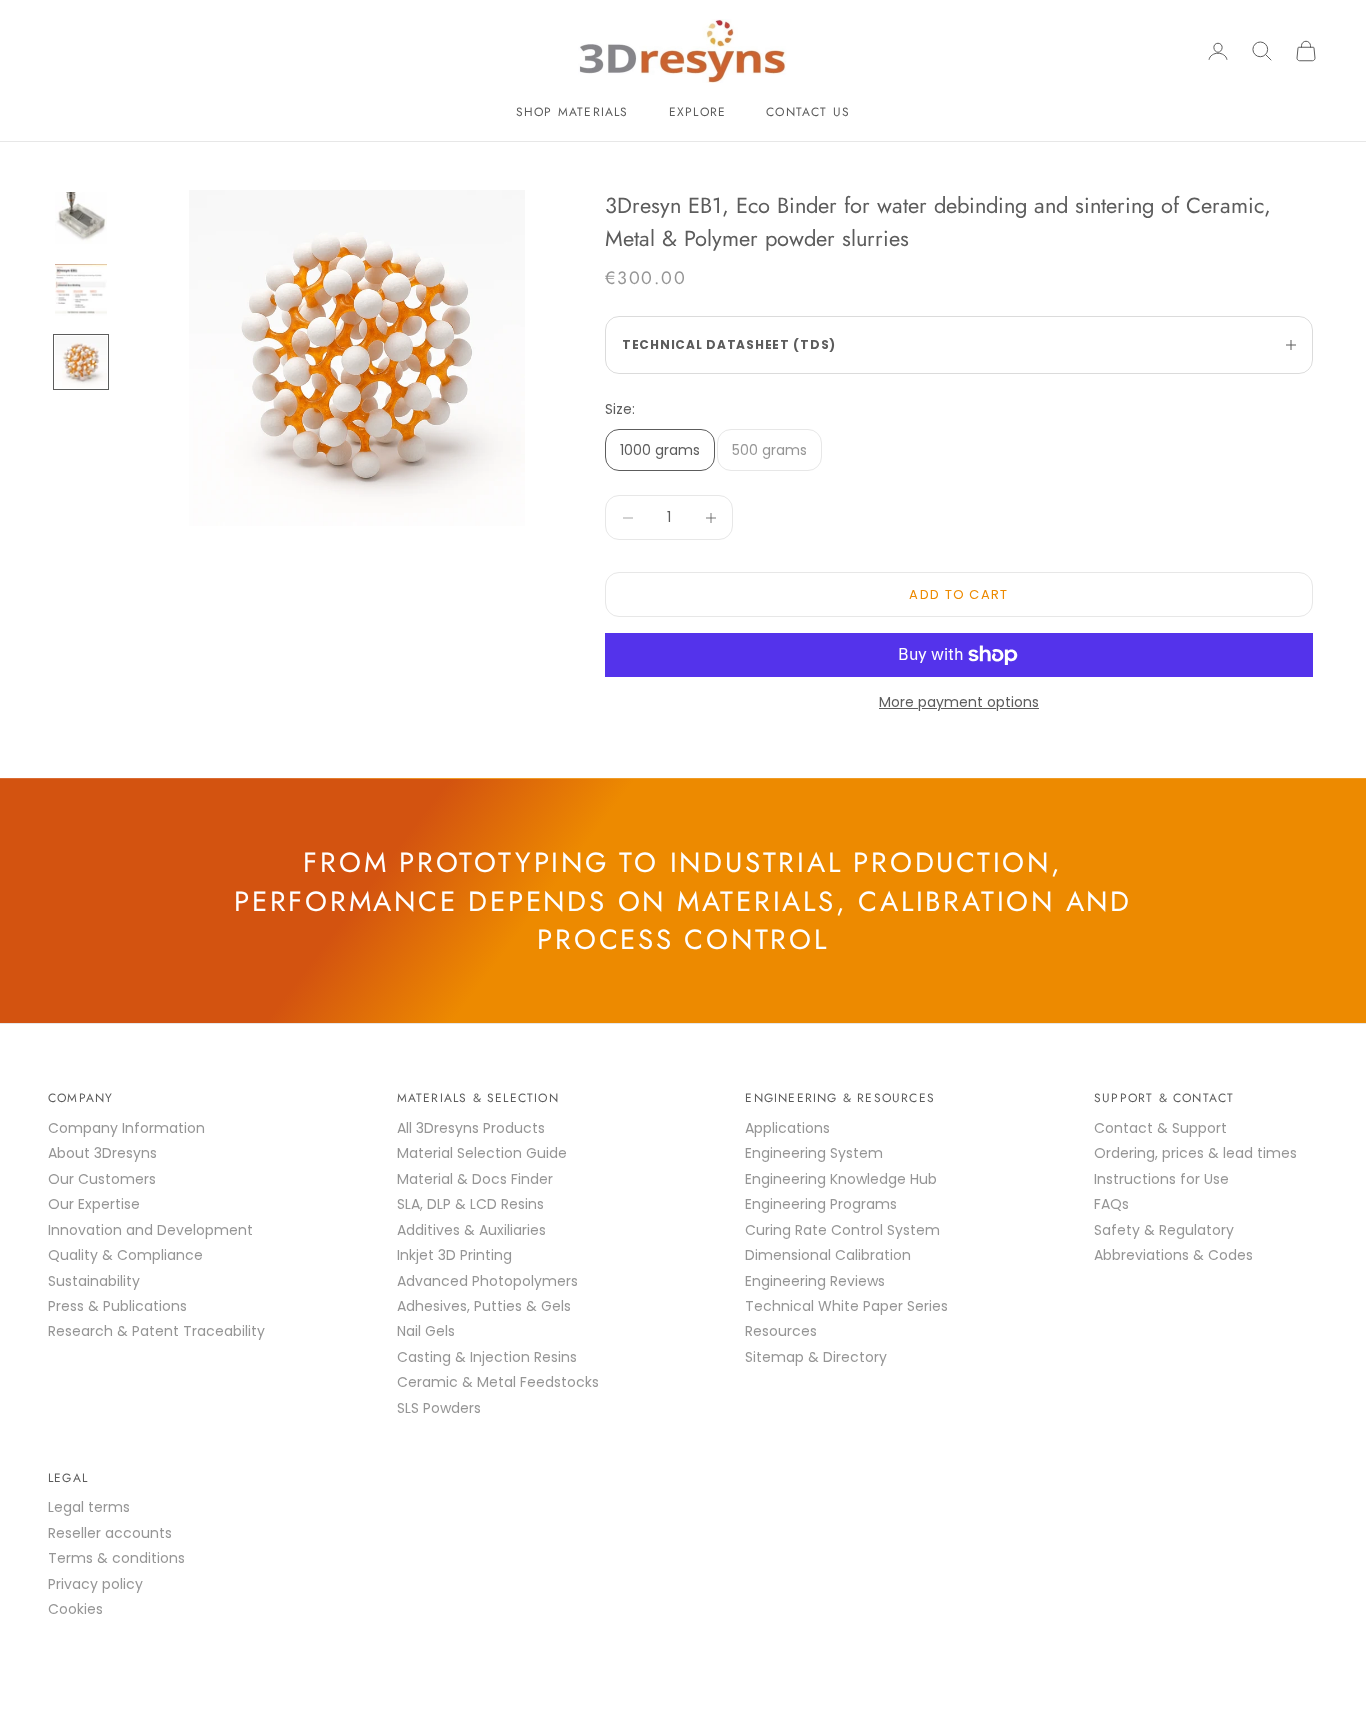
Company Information (126, 1128)
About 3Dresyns (102, 1153)
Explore (697, 112)
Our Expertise (94, 1204)
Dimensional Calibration (828, 1255)
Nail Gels (426, 1331)
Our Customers (102, 1179)
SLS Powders (439, 1408)
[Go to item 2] (81, 290)
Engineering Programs (821, 1204)
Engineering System (814, 1153)
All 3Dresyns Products (471, 1128)
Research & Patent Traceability (156, 1331)
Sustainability (94, 1281)
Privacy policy (95, 1584)
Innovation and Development (150, 1230)
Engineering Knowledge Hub (841, 1179)
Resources (781, 1331)
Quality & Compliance (125, 1255)
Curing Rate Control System (842, 1230)
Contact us (808, 112)
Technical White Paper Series (846, 1306)
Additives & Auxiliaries (471, 1230)
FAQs (1111, 1204)
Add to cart (958, 594)
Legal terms (89, 1507)
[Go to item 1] (81, 218)
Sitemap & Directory (816, 1357)
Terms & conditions (116, 1558)
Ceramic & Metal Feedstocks (498, 1382)
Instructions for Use (1161, 1179)
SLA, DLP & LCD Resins (470, 1204)
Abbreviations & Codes (1173, 1255)
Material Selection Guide (482, 1153)
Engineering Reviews (815, 1281)
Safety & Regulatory (1164, 1230)
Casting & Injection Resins (487, 1357)
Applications (787, 1128)
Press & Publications (117, 1306)
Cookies (75, 1609)
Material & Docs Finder (475, 1179)
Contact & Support (1160, 1128)
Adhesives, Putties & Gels (484, 1306)
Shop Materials (572, 112)
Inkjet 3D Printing (454, 1255)
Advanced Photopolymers (487, 1281)
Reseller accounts (110, 1533)
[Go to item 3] (81, 362)
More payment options (959, 702)
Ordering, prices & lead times (1195, 1153)
